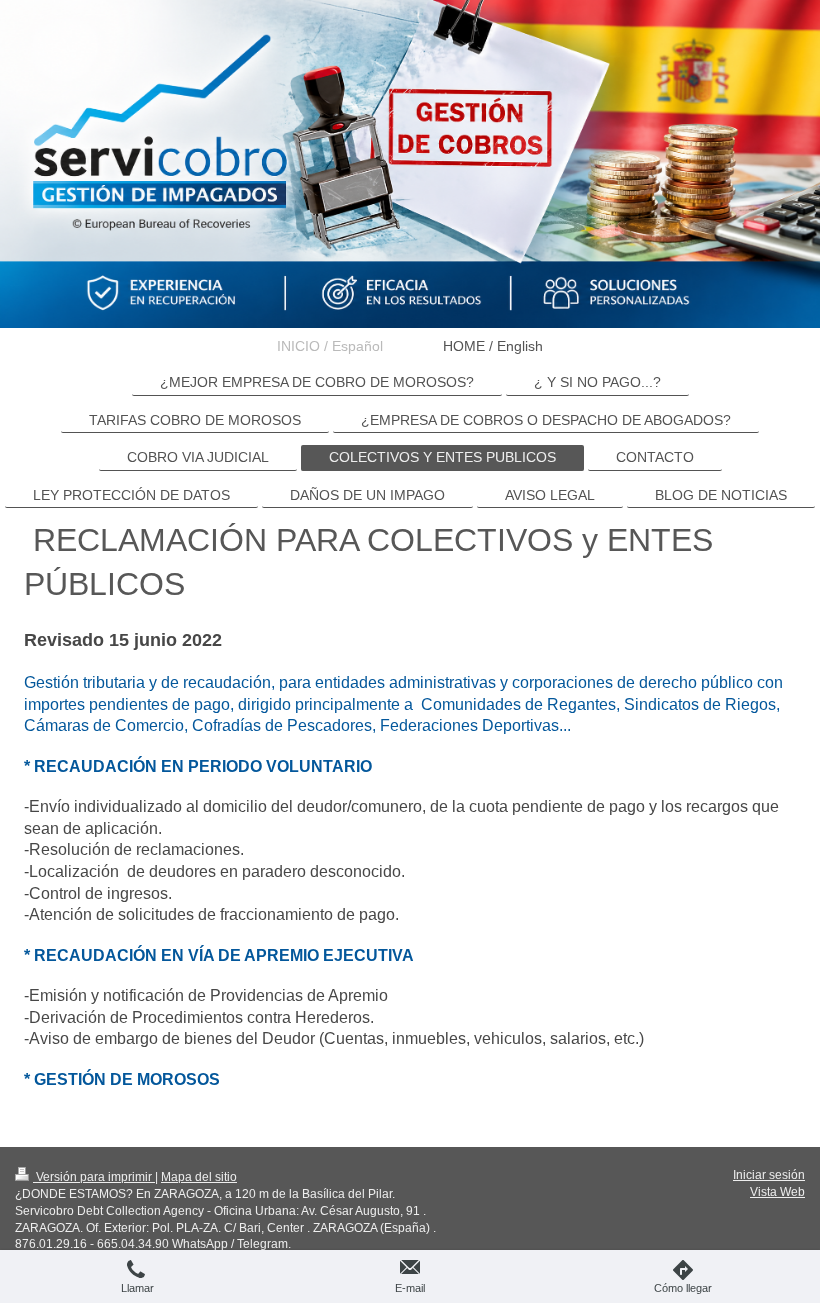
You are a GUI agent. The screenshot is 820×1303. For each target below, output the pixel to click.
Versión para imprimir (94, 1177)
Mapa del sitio (199, 1177)
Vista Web (777, 1192)
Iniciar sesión (769, 1175)
